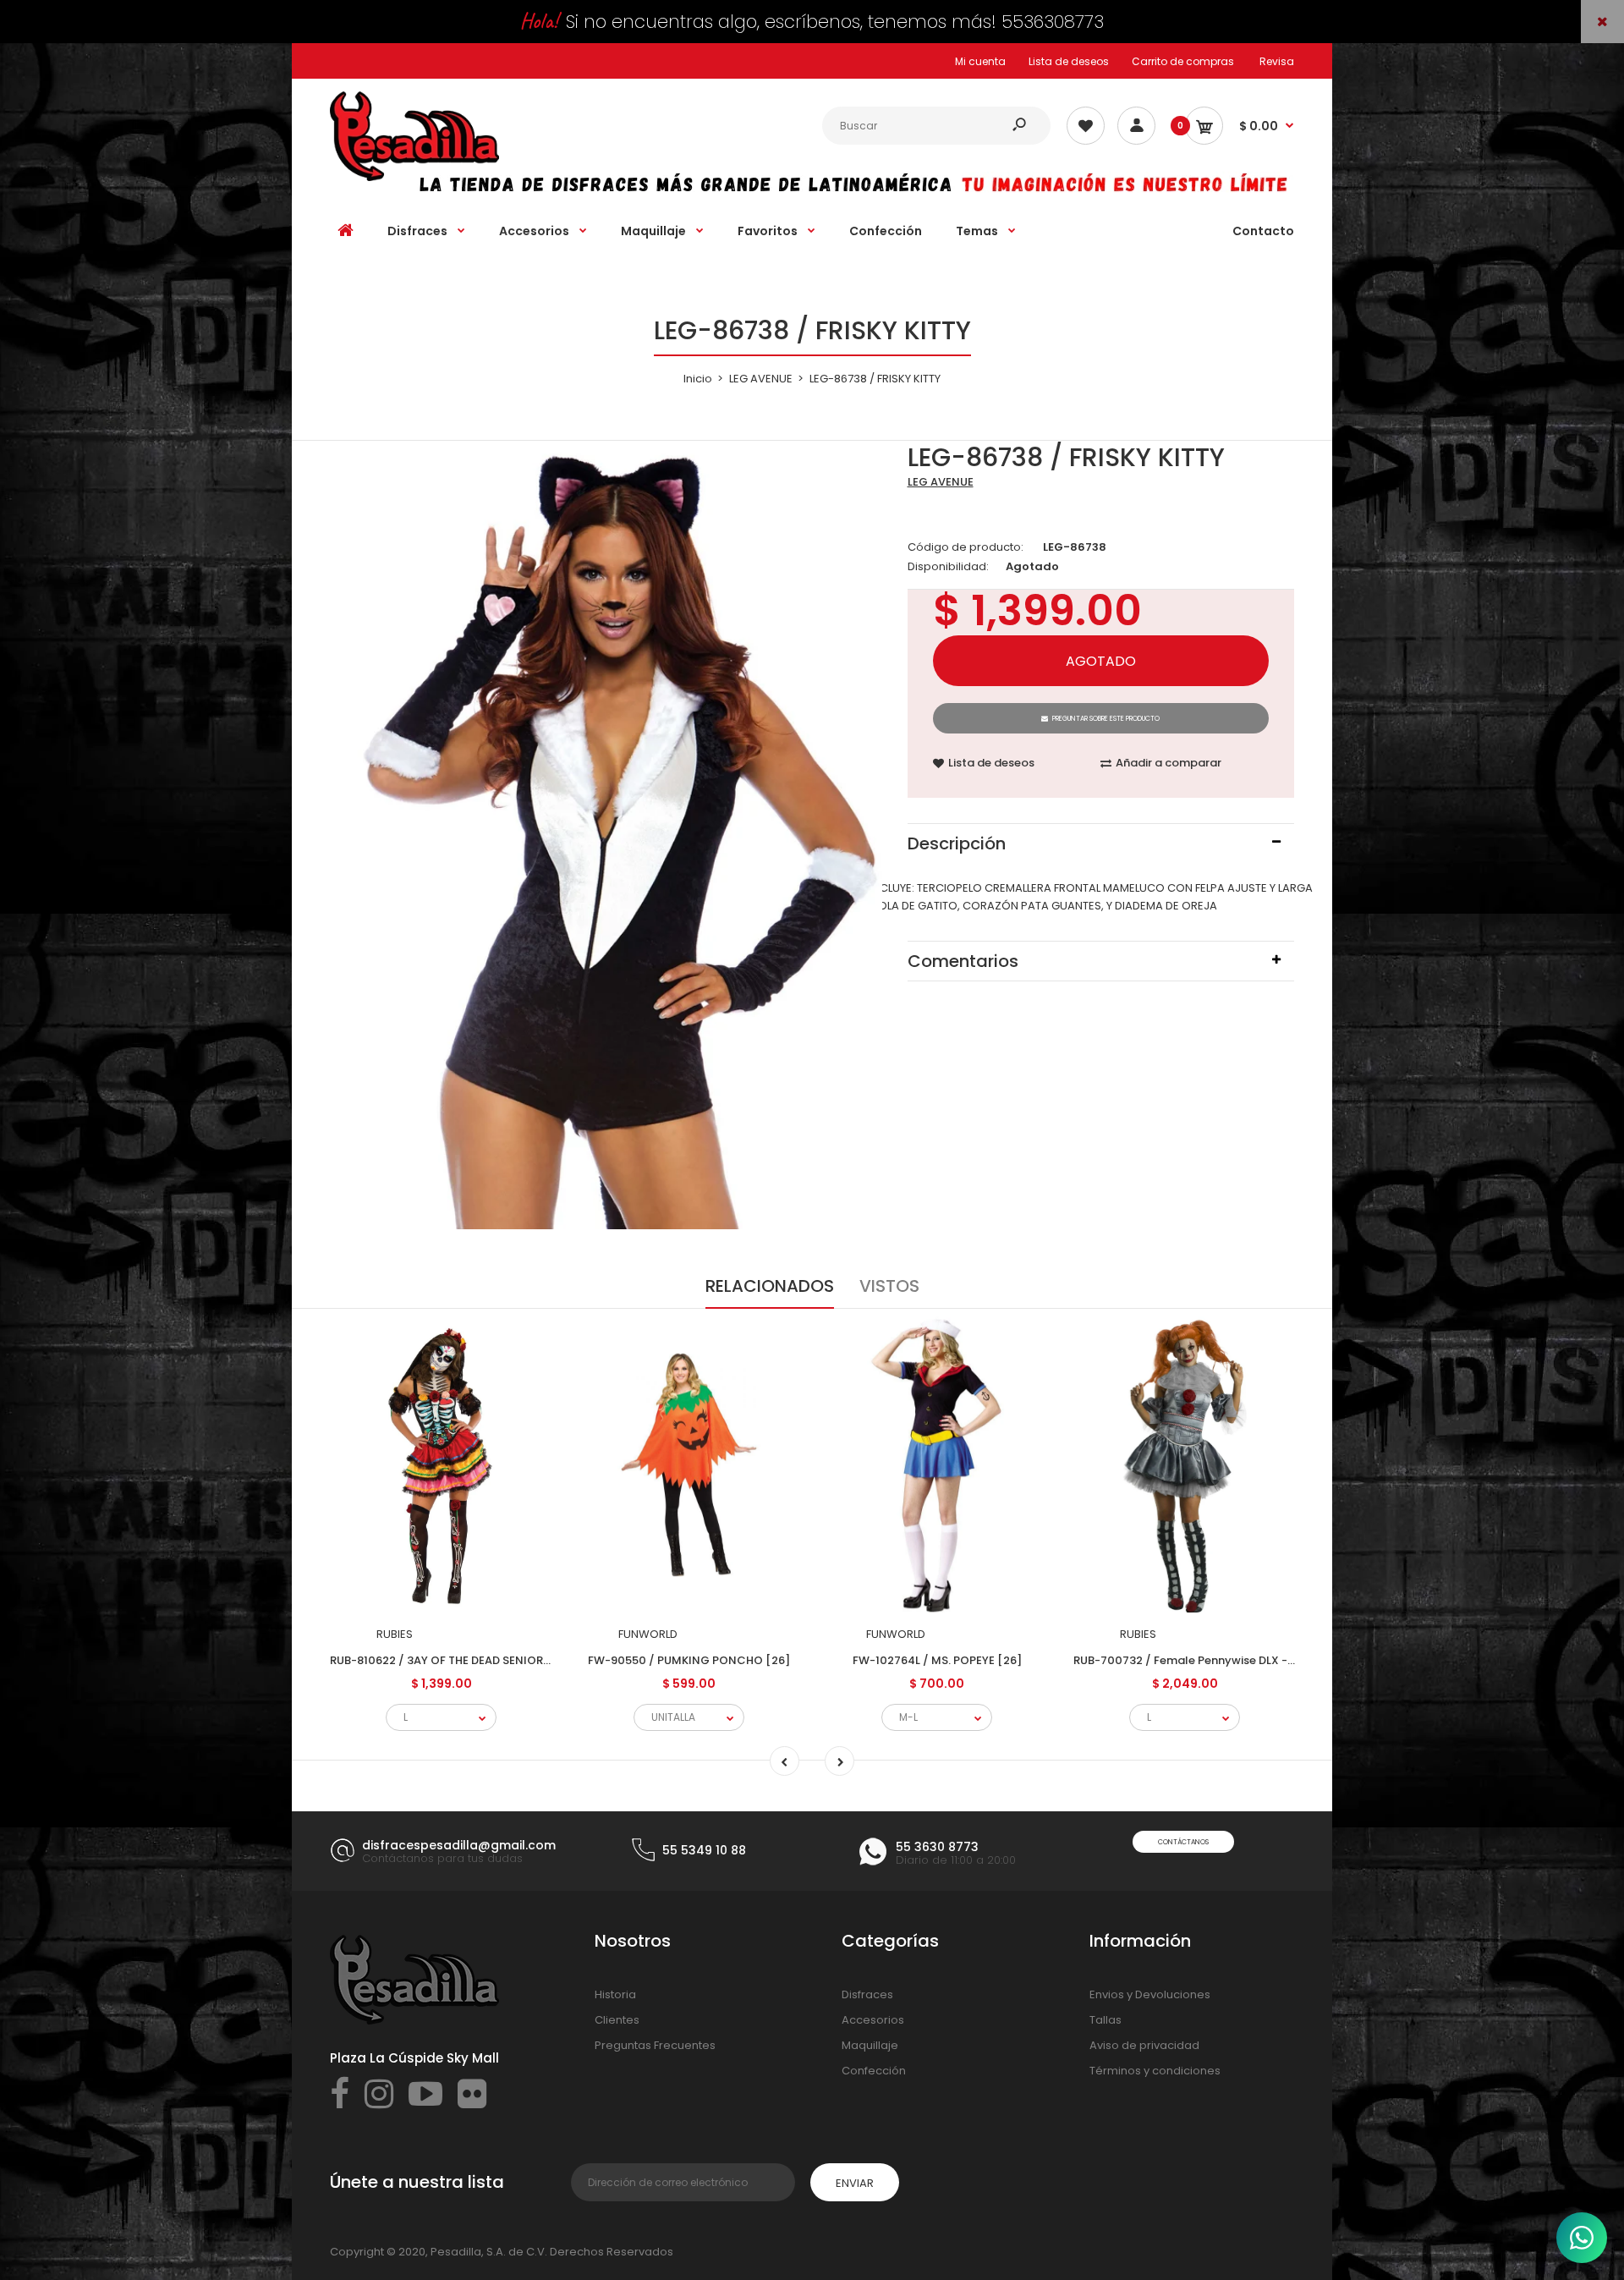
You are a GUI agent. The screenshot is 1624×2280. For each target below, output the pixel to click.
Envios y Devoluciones (1150, 1994)
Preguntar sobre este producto (1106, 719)
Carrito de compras (1183, 61)
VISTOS (889, 1286)
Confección (874, 2071)
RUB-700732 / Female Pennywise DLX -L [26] (1196, 1660)
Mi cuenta (980, 61)
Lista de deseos (1069, 61)
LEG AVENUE (941, 482)
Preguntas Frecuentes (655, 2045)
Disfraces (867, 1994)
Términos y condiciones (1155, 2071)
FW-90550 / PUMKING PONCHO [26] (689, 1660)
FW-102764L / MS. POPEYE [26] (937, 1660)
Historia (615, 1994)
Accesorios (873, 2020)
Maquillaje (870, 2045)
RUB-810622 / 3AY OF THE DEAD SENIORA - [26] (458, 1660)
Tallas (1106, 2020)
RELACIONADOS (770, 1286)
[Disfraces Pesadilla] (414, 177)
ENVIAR (855, 2183)
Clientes (617, 2020)
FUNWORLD (648, 1634)
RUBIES (395, 1634)
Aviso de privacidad (1144, 2045)
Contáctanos (1183, 1842)
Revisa (1277, 61)
